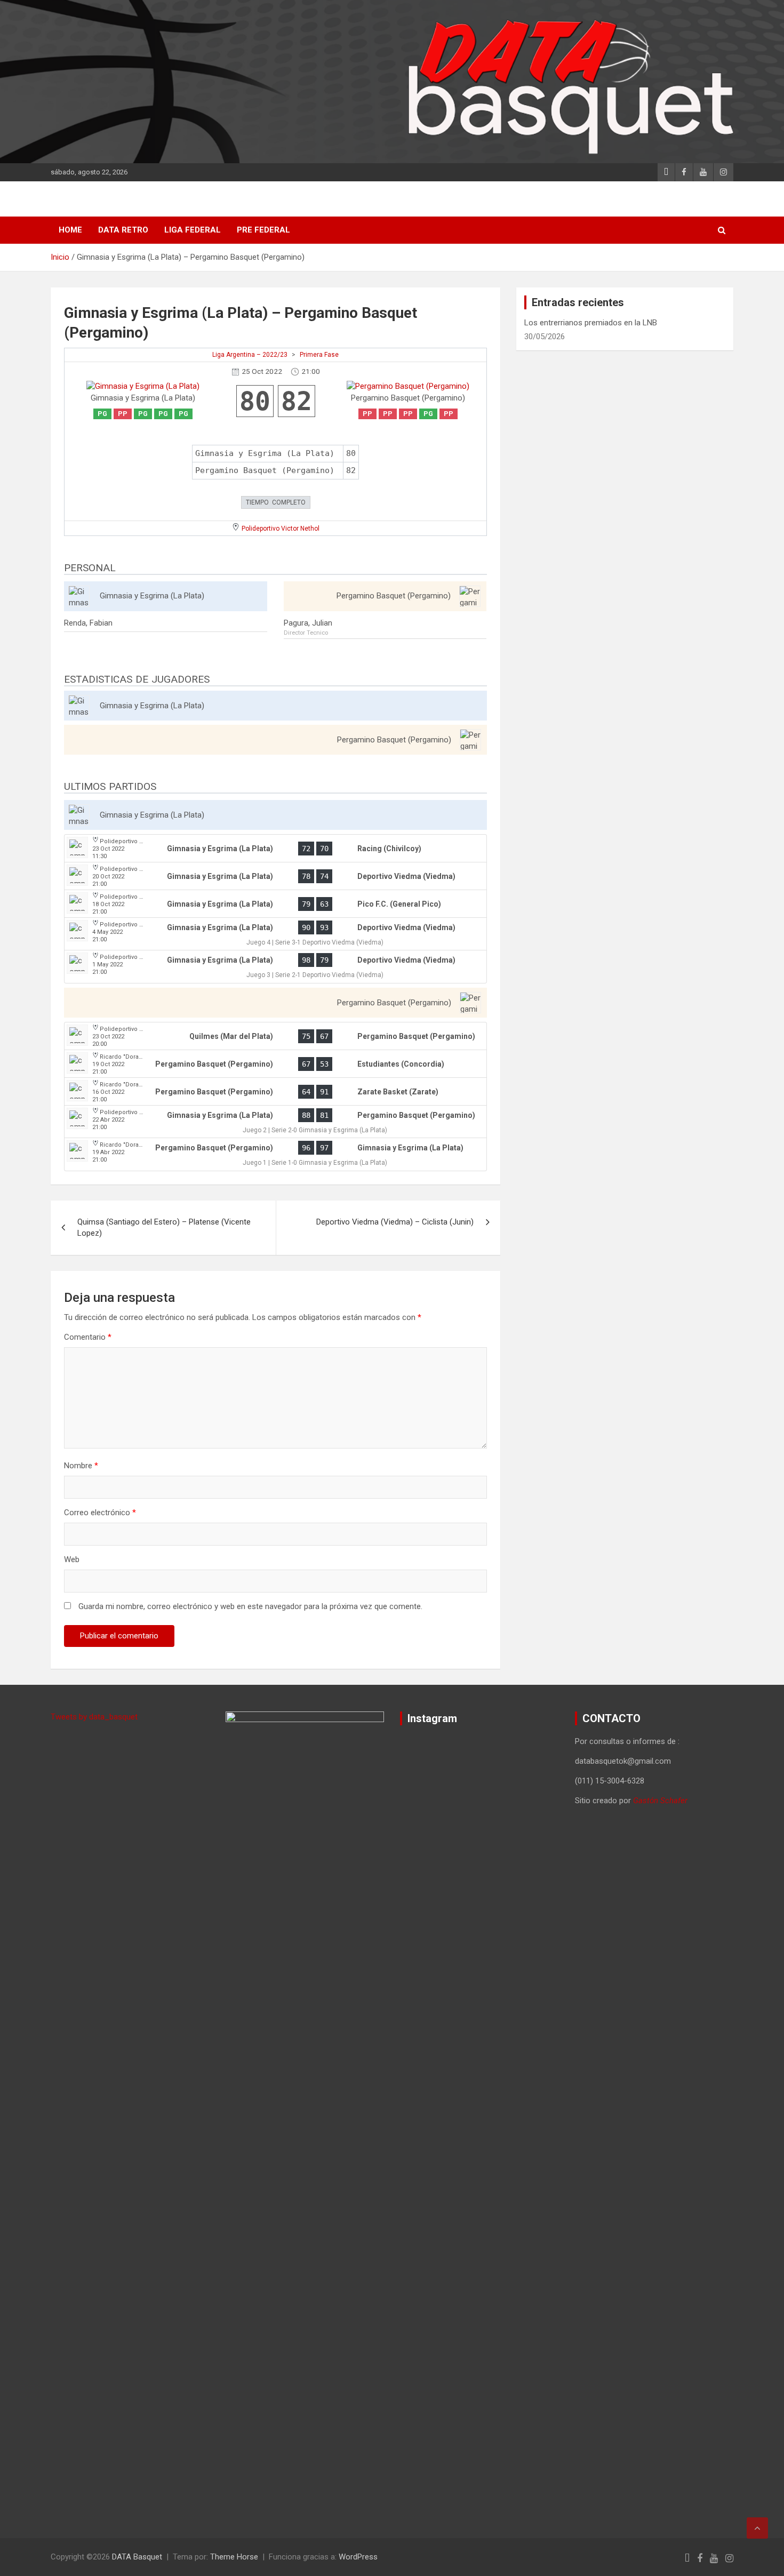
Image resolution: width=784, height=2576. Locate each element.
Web (72, 1559)
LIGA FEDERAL (193, 230)
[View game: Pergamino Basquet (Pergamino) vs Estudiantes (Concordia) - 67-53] (275, 1064)
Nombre (81, 1466)
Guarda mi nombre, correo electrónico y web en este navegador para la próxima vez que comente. (250, 1606)
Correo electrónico (100, 1513)
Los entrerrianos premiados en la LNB (591, 323)
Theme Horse (234, 2557)
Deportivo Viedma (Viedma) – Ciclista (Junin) (395, 1222)
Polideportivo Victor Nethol (281, 529)
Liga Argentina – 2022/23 (250, 355)
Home (70, 230)
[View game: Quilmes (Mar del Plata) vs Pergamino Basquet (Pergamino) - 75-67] (275, 1036)
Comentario (88, 1337)
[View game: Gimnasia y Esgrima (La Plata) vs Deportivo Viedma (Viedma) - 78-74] (275, 876)
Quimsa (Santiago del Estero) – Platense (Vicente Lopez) (164, 1227)
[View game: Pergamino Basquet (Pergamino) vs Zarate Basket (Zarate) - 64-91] (275, 1092)
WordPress (358, 2557)
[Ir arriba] (757, 2528)
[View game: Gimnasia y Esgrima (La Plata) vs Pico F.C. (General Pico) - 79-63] (275, 904)
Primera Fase (319, 355)
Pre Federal (263, 230)
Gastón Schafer (660, 1801)
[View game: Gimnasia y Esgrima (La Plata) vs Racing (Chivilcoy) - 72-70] (275, 849)
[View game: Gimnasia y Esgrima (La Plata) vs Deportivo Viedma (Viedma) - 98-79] (275, 967)
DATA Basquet (137, 2557)
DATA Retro (123, 230)
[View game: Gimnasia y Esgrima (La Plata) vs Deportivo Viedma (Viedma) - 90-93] (275, 934)
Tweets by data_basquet (94, 1717)
